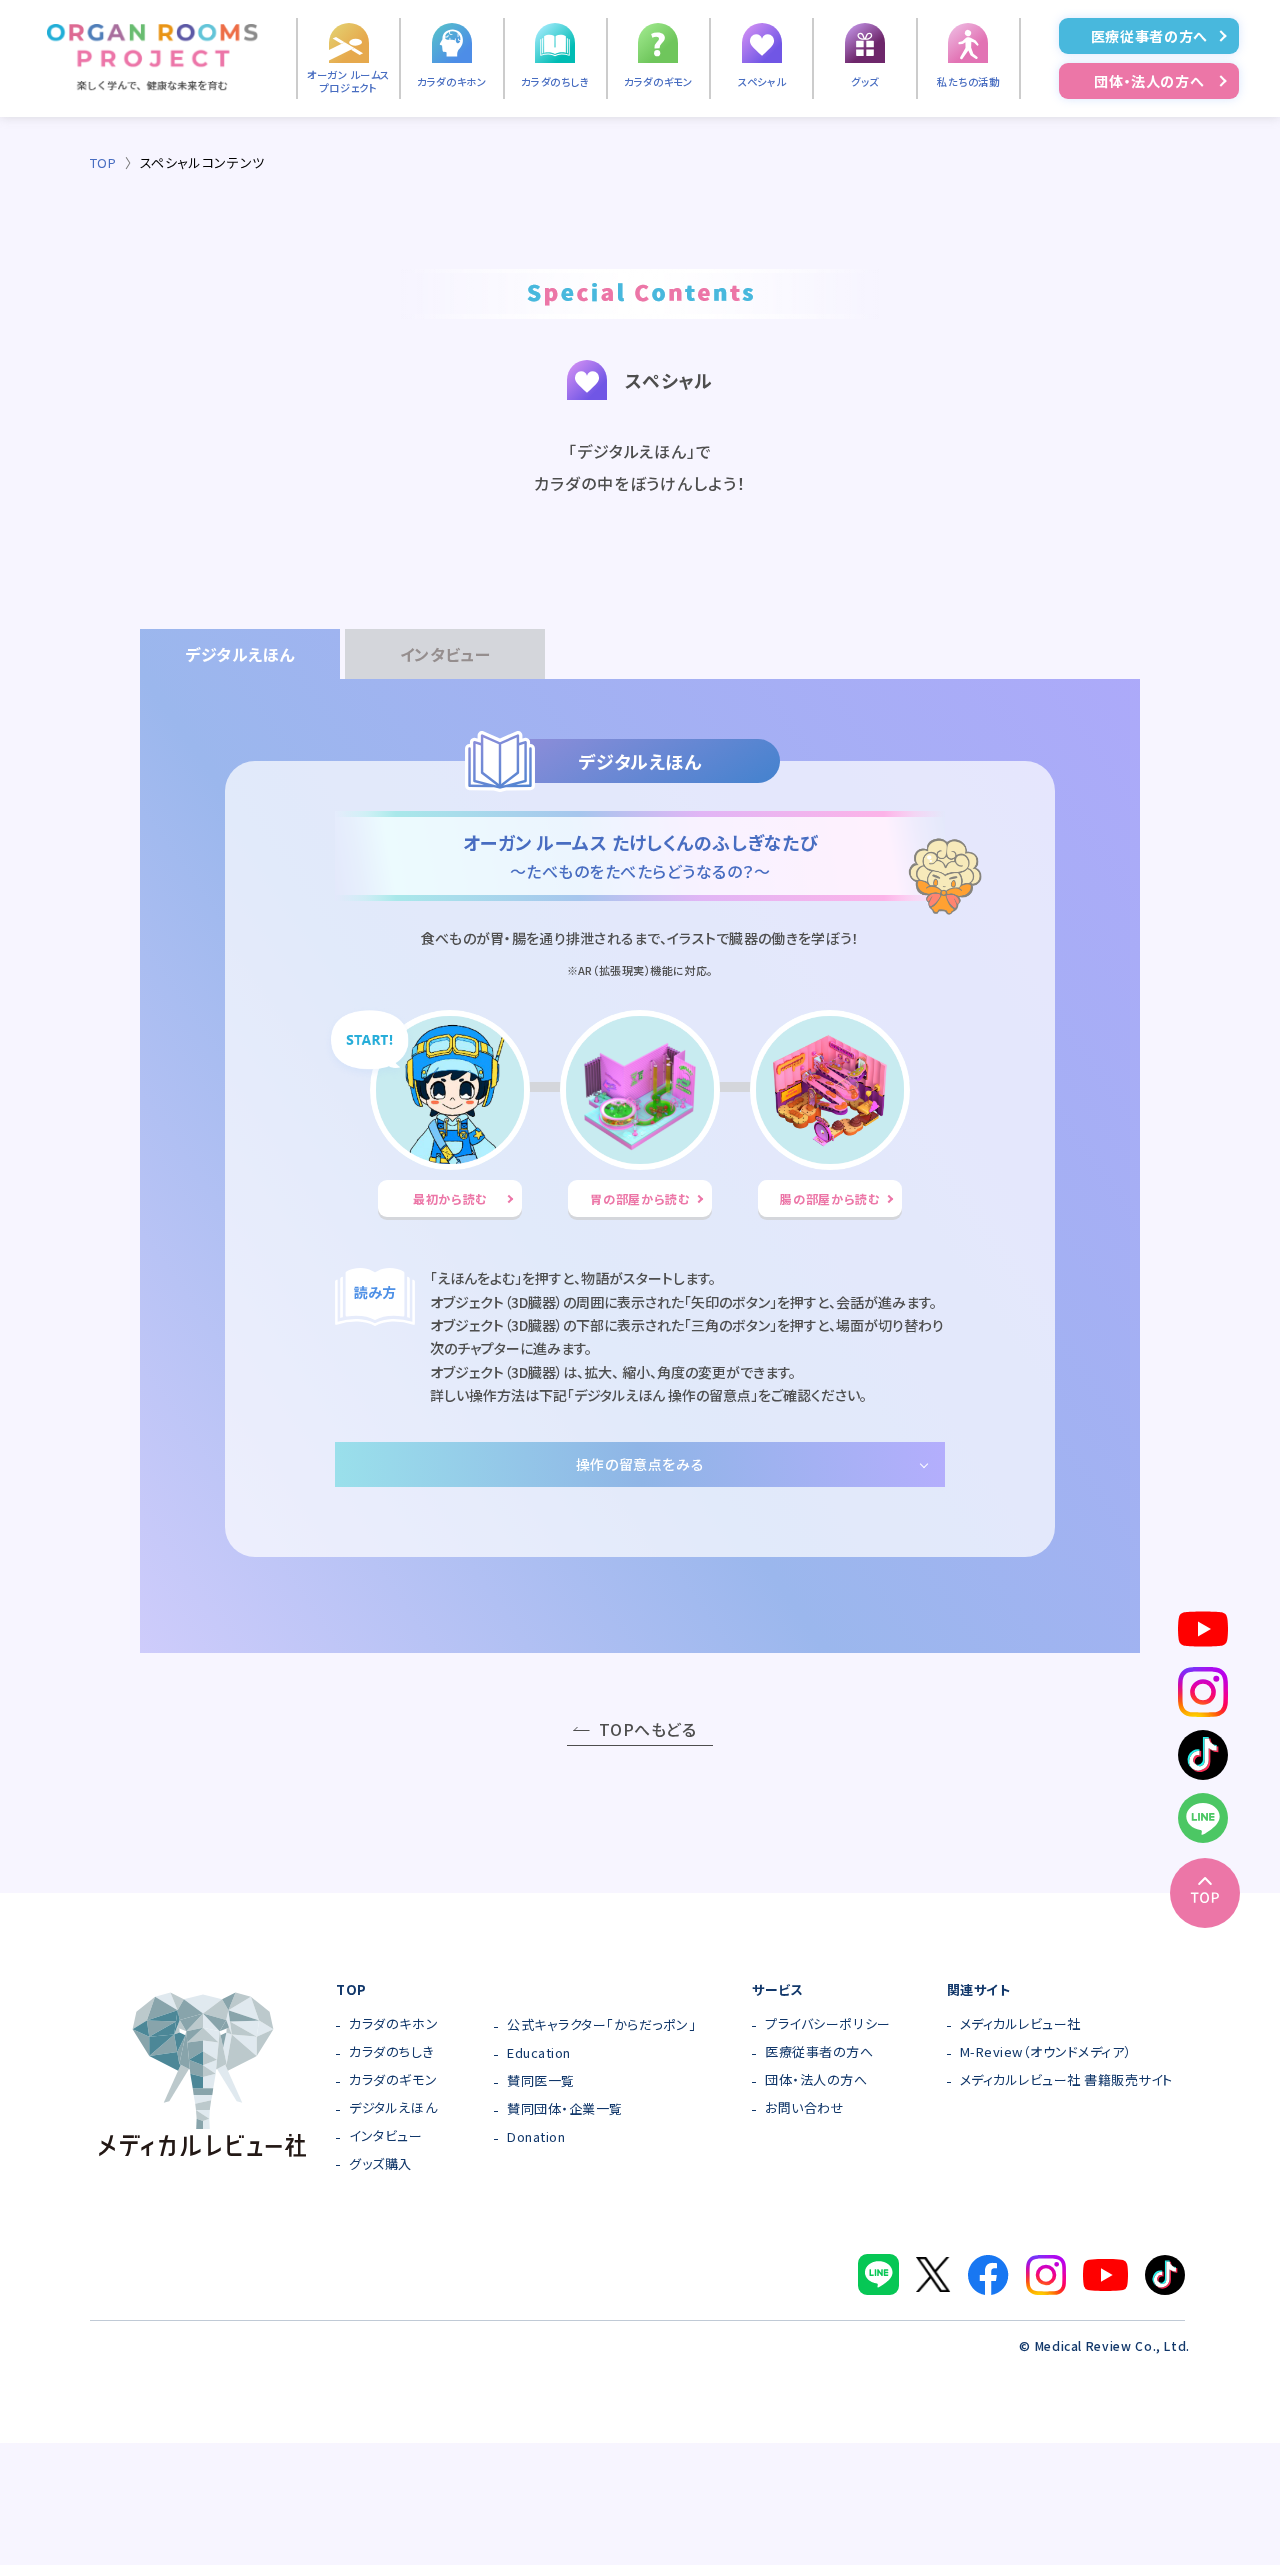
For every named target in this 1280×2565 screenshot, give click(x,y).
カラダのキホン (451, 81)
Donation (536, 2137)
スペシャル (761, 81)
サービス (777, 1990)
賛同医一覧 (541, 2081)
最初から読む (450, 1198)
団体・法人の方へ (1149, 81)
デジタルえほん (393, 2108)
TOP (103, 162)
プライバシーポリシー (827, 2024)
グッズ (865, 81)
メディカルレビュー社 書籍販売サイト (1066, 2080)
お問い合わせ (804, 2108)
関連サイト (979, 1990)
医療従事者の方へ (1149, 36)
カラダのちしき (554, 81)
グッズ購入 (380, 2164)
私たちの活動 (968, 81)
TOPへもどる (647, 1729)
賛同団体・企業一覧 (565, 2109)
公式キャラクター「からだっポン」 (601, 2025)
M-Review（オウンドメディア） (1046, 2052)
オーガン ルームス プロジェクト (348, 81)
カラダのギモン (658, 81)
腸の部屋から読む (829, 1198)
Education (539, 2053)
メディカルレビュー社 (1020, 2024)
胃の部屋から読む (639, 1198)
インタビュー (385, 2136)
